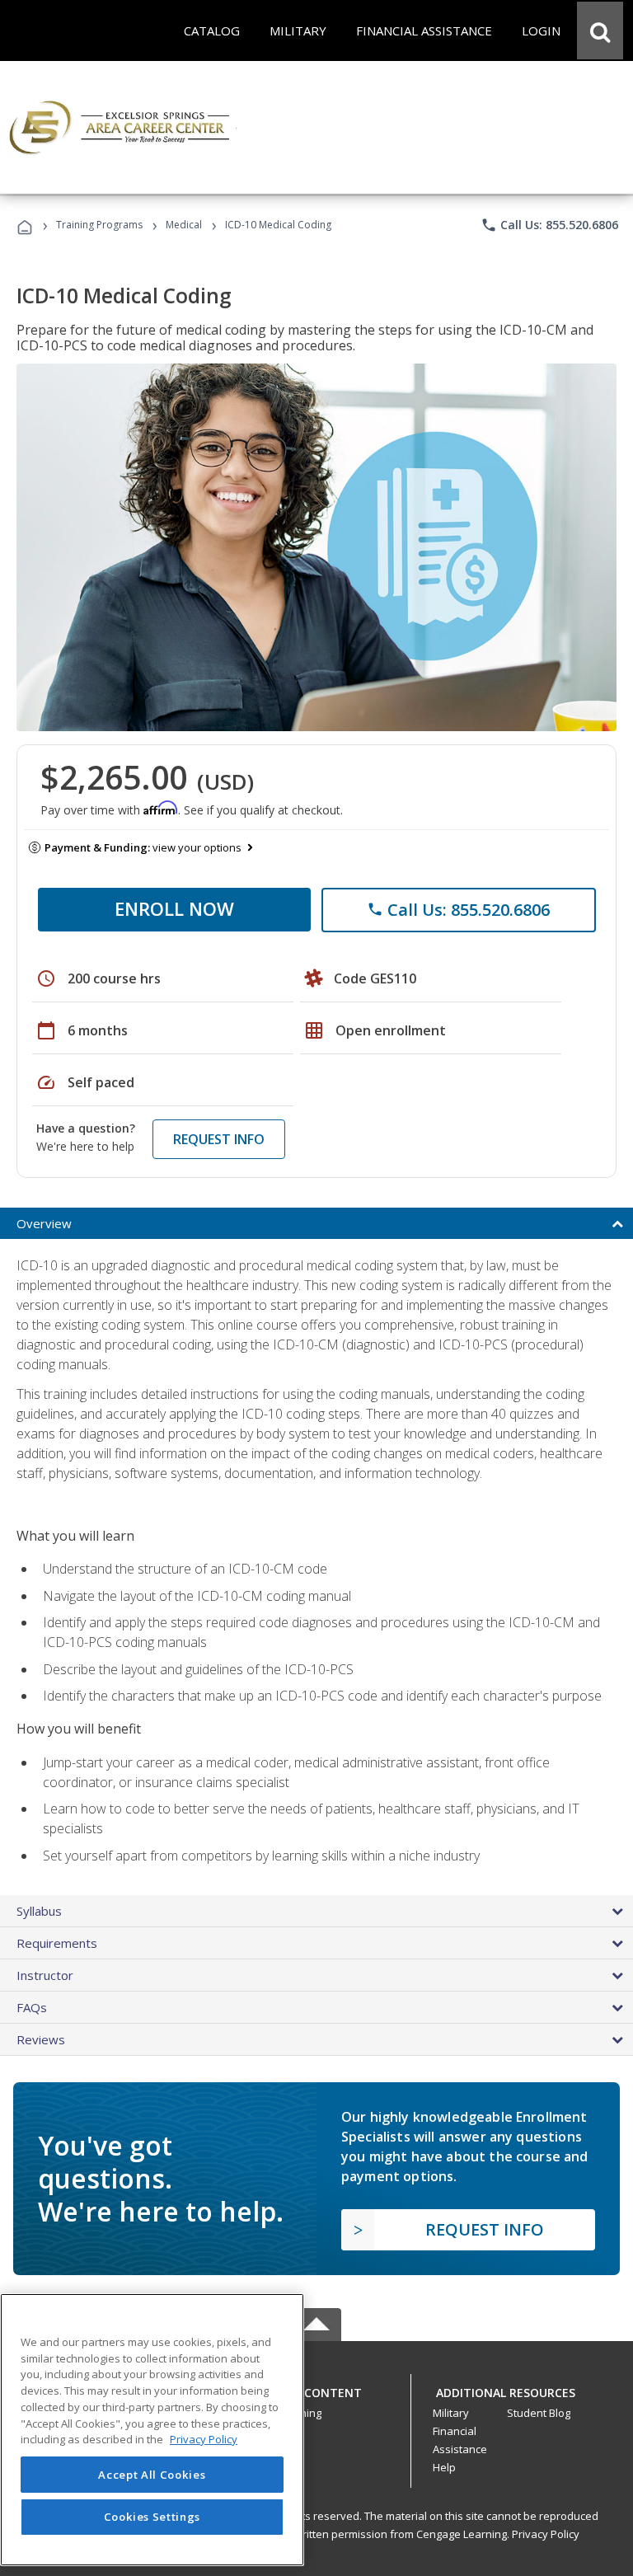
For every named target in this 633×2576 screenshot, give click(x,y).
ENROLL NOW (174, 908)
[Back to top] (316, 2388)
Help (444, 2467)
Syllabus (39, 1911)
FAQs (32, 2007)
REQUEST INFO (219, 1139)
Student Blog (539, 2413)
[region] (152, 2430)
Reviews (41, 2039)
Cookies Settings (152, 2517)
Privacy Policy (546, 2534)
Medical (184, 225)
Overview (44, 1223)
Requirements (57, 1943)
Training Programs (99, 225)
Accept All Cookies (152, 2475)
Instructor (45, 1975)
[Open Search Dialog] (600, 30)
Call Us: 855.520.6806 (549, 225)
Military (451, 2413)
